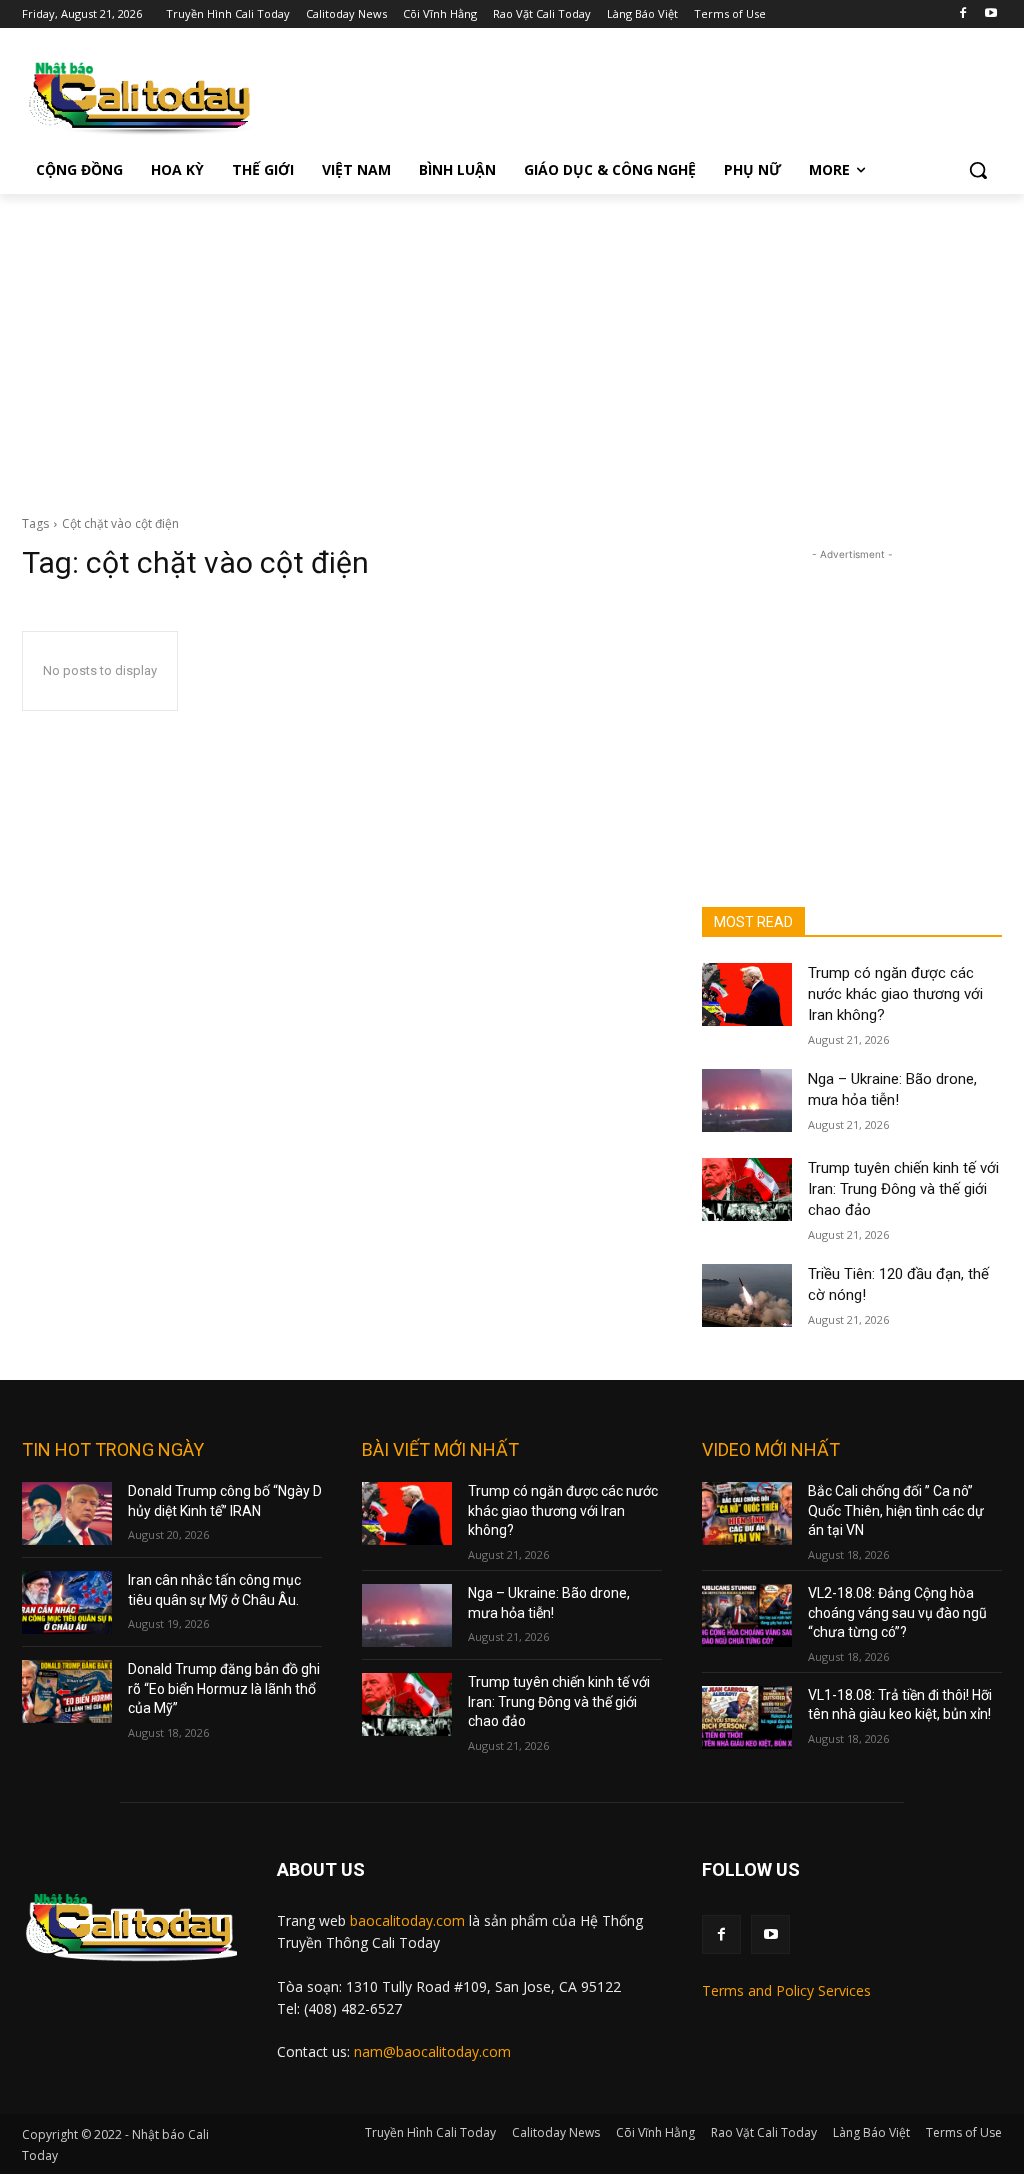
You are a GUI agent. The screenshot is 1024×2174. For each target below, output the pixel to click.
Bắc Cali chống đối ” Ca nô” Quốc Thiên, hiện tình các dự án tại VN (896, 1510)
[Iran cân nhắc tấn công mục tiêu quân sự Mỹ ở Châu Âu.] (67, 1602)
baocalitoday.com (407, 1920)
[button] (978, 170)
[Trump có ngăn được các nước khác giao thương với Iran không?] (747, 994)
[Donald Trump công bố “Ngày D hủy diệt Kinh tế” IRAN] (67, 1513)
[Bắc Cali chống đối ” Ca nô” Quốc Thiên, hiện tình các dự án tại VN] (747, 1513)
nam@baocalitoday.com (432, 2051)
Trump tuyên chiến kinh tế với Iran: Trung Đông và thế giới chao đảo (903, 1189)
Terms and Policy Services (786, 1990)
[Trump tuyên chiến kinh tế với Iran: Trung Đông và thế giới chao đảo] (747, 1189)
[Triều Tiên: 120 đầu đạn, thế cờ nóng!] (747, 1295)
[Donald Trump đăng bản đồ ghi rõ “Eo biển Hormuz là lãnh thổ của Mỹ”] (67, 1691)
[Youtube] (990, 14)
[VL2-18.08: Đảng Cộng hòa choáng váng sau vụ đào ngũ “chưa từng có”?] (747, 1615)
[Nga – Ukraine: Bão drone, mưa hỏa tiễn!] (747, 1100)
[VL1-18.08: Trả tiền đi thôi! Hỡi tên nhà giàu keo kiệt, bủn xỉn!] (747, 1717)
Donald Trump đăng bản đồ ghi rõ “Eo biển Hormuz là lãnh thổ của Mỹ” (224, 1688)
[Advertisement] (512, 344)
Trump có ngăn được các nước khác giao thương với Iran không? (895, 994)
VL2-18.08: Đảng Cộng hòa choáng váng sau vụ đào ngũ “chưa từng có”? (897, 1612)
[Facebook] (962, 14)
